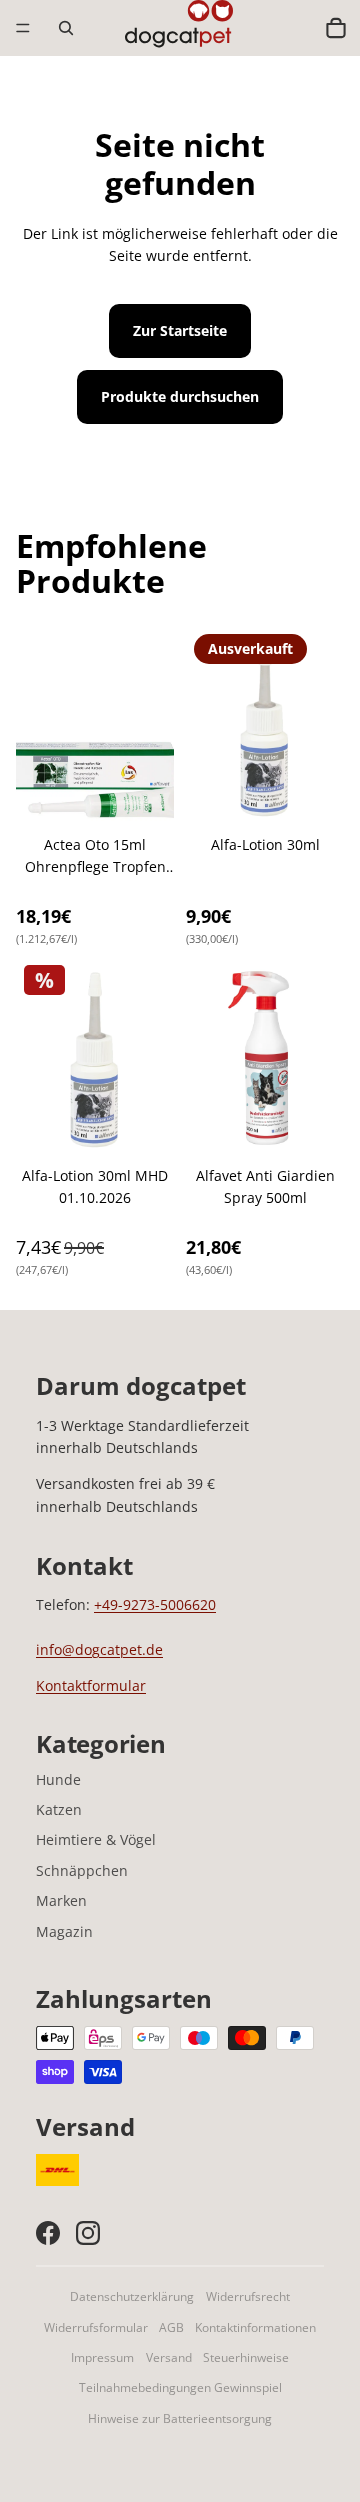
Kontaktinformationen (255, 2327)
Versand (169, 2357)
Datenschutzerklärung (132, 2296)
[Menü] (23, 28)
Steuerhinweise (246, 2357)
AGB (171, 2327)
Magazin (64, 1931)
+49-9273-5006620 (155, 1604)
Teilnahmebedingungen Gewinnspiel (180, 2387)
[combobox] (293, 28)
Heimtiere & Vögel (96, 1839)
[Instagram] (88, 2233)
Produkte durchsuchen (180, 396)
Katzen (59, 1809)
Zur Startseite (180, 330)
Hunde (58, 1779)
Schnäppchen (82, 1870)
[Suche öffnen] (66, 28)
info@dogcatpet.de (99, 1649)
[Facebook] (48, 2233)
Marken (61, 1900)
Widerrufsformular (96, 2327)
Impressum (102, 2357)
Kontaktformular (91, 1685)
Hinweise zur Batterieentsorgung (180, 2418)
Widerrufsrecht (248, 2296)
